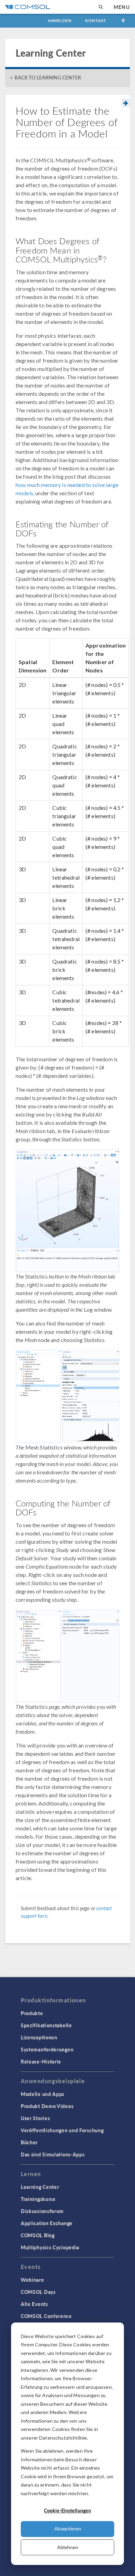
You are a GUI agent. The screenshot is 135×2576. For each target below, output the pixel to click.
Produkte (32, 2013)
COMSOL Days (38, 2292)
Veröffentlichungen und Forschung (62, 2130)
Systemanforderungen (47, 2049)
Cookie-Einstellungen (67, 2510)
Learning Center (40, 2187)
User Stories (35, 2118)
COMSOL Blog (38, 2235)
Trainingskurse (38, 2199)
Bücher (29, 2142)
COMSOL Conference (46, 2316)
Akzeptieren (68, 2529)
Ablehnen (68, 2547)
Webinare (33, 2280)
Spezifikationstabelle (46, 2025)
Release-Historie (41, 2061)
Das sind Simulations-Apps (53, 2154)
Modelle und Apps (43, 2094)
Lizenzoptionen (39, 2037)
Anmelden (60, 21)
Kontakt (96, 21)
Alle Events (34, 2304)
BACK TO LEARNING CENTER (48, 78)
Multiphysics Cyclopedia (50, 2247)
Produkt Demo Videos (47, 2106)
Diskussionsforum (42, 2211)
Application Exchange (47, 2223)
